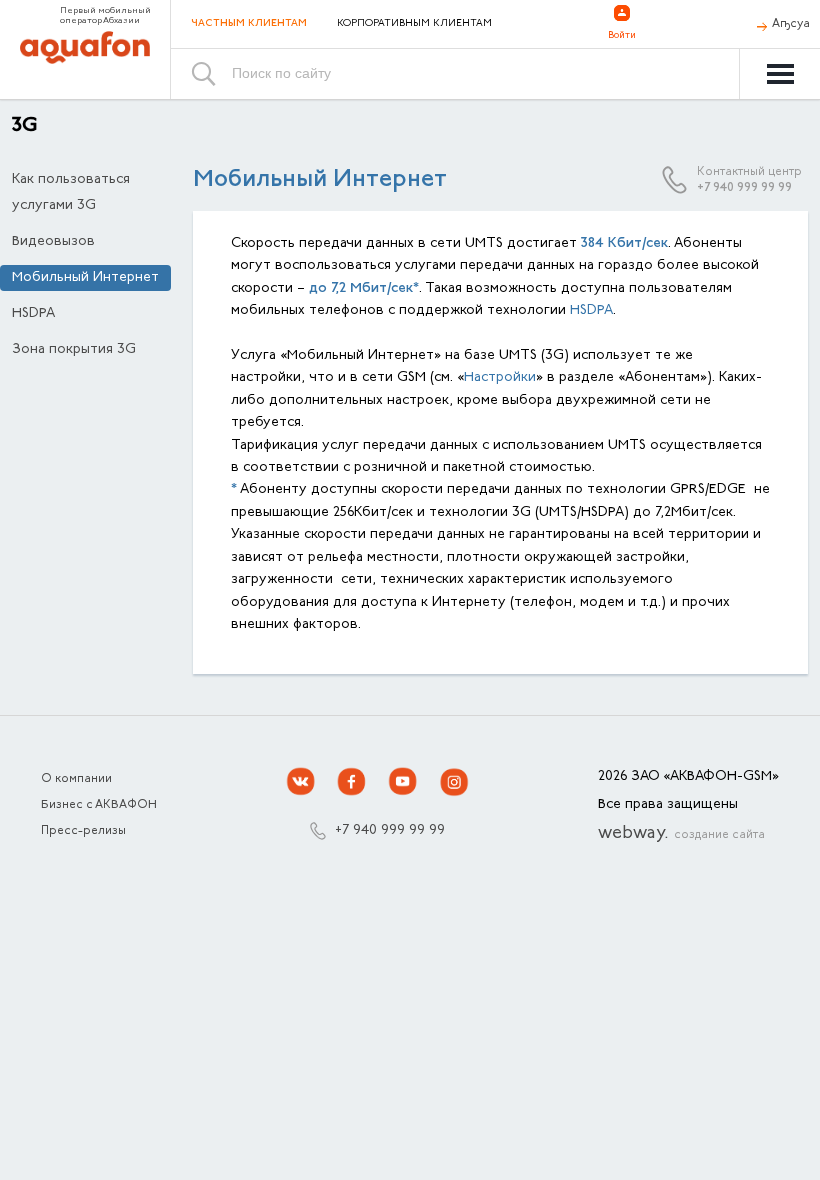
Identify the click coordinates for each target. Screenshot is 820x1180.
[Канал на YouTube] (403, 782)
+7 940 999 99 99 (744, 188)
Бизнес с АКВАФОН (99, 805)
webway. (681, 834)
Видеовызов (53, 242)
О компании (76, 779)
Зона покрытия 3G (74, 350)
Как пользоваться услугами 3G (71, 193)
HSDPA (33, 314)
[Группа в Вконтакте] (301, 782)
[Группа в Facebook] (352, 782)
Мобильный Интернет (85, 278)
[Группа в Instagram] (454, 782)
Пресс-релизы (83, 831)
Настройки (500, 378)
